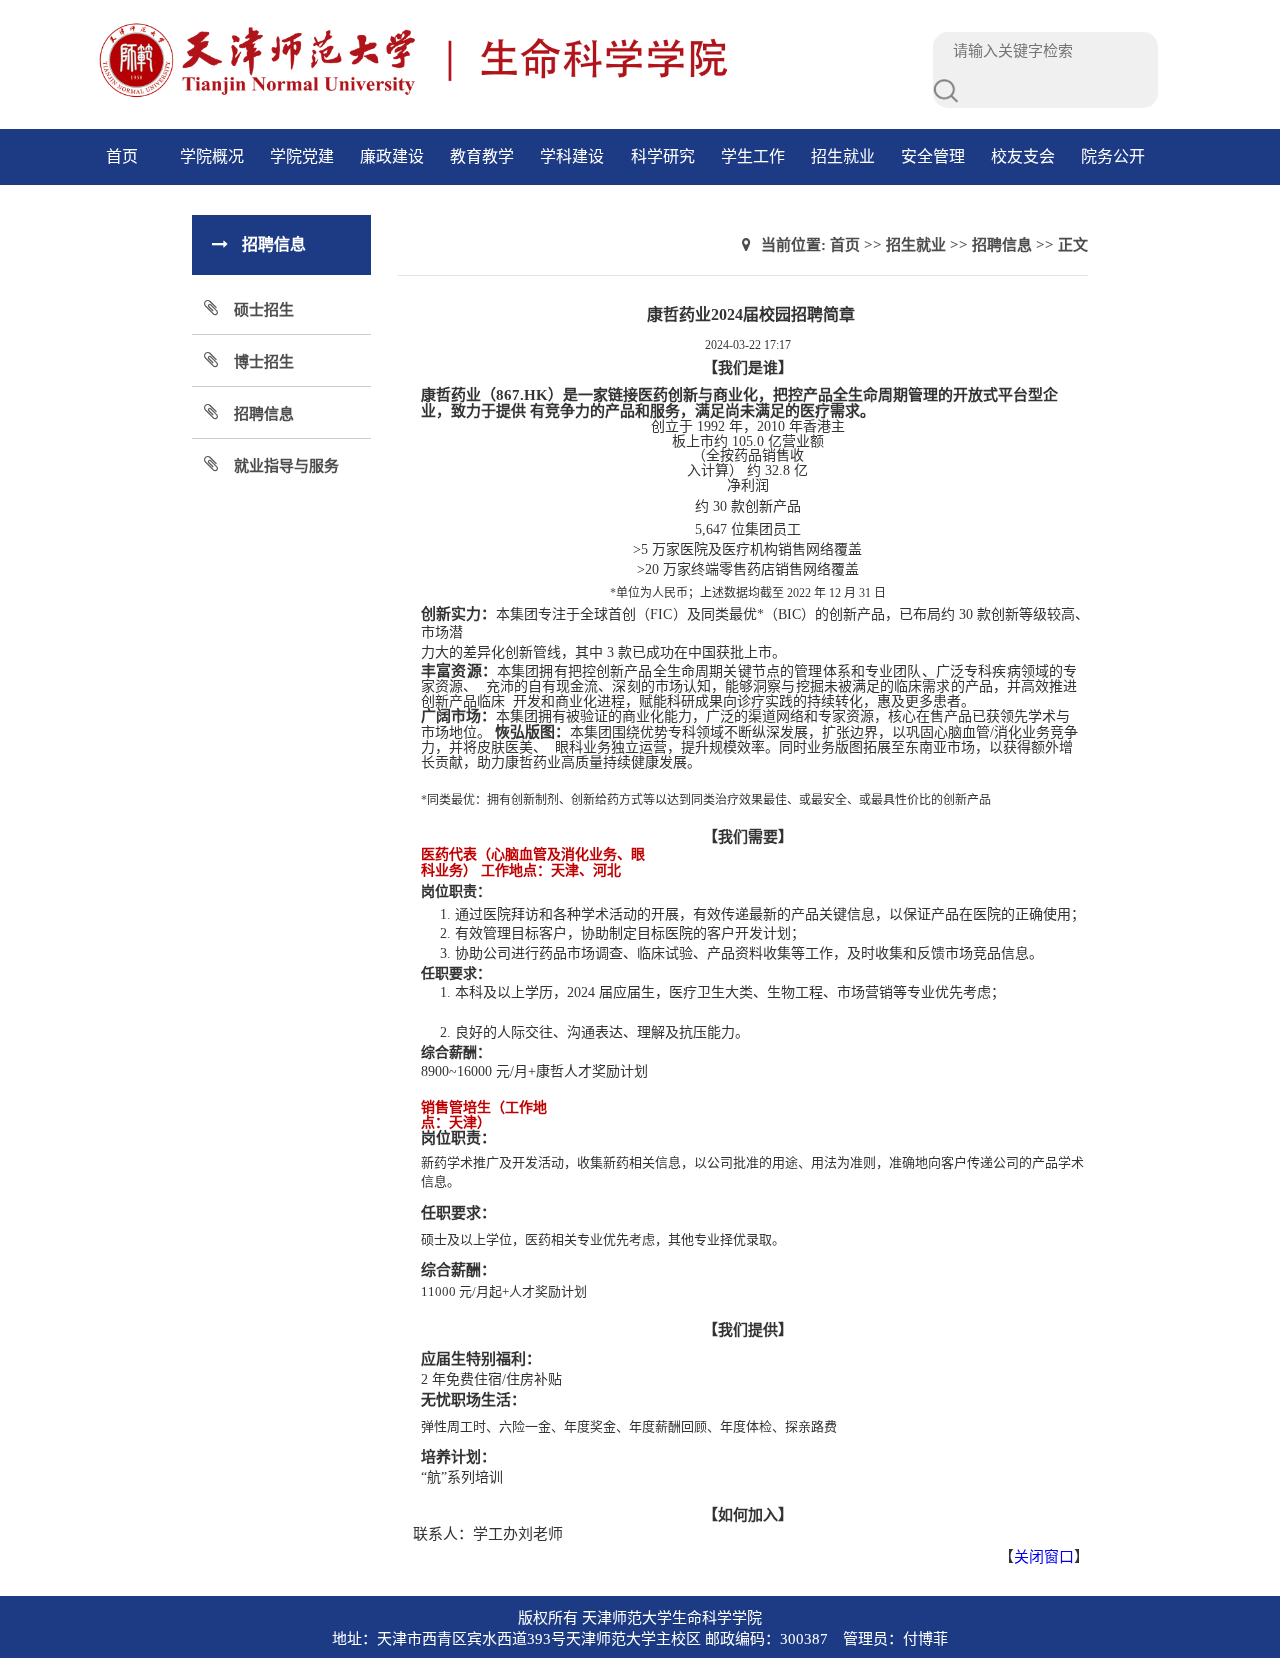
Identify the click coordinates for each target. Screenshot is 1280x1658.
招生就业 (843, 156)
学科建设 (572, 156)
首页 (122, 156)
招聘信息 (264, 414)
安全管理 (933, 156)
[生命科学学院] (497, 95)
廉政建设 (392, 156)
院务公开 (1113, 156)
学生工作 (753, 156)
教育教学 (482, 156)
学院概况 (212, 156)
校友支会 (1023, 156)
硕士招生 (264, 310)
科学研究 (663, 156)
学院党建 (302, 156)
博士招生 (264, 362)
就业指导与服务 (286, 466)
